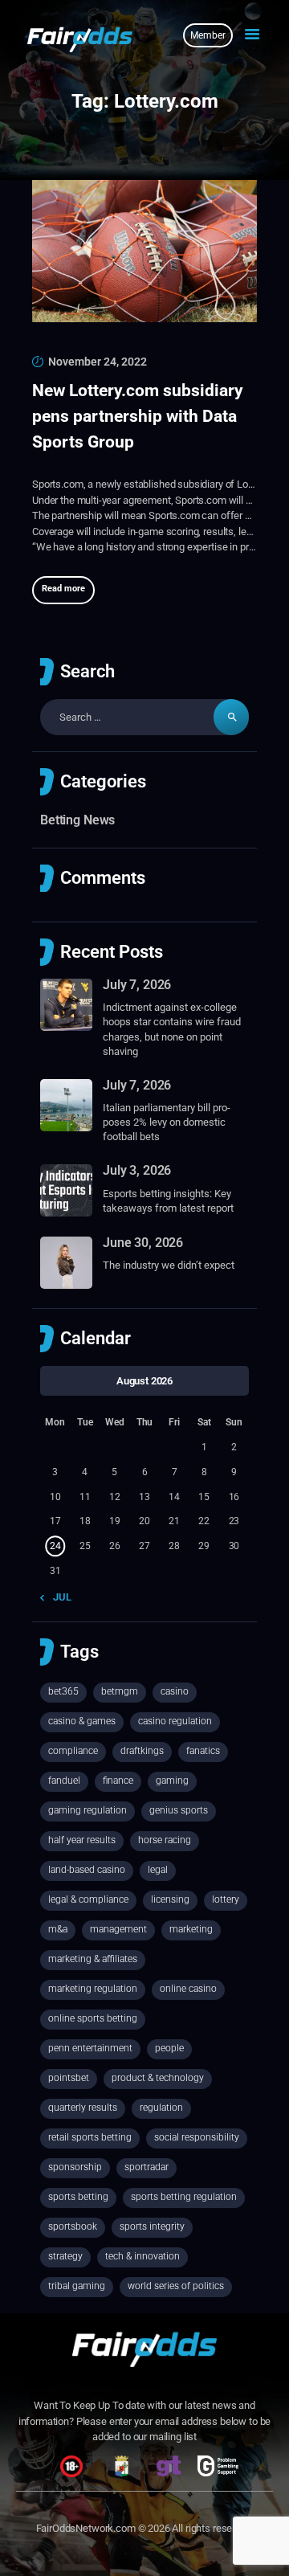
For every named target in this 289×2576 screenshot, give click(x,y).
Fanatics (203, 1751)
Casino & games (82, 1721)
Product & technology (158, 2078)
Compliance (73, 1751)
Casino (175, 1691)
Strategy (65, 2256)
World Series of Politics (176, 2286)
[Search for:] (144, 717)
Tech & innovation (142, 2256)
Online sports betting (93, 2018)
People (169, 2048)
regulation (161, 2108)
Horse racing (165, 1840)
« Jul (59, 1597)
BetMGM (120, 1691)
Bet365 (63, 1691)
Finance (118, 1781)
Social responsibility (197, 2137)
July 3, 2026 (137, 1170)
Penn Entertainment (90, 2048)
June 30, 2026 (143, 1243)
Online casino (188, 1989)
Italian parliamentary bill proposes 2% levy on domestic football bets (167, 1122)
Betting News (77, 820)
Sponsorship (75, 2167)
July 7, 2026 (137, 985)
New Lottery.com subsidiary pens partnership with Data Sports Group (138, 416)
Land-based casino (87, 1870)
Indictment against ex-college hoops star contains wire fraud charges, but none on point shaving (172, 1029)
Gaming (172, 1781)
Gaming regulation (88, 1810)
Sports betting (78, 2197)
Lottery (226, 1899)
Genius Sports (179, 1810)
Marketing (191, 1929)
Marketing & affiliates (93, 1959)
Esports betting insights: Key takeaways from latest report (168, 1201)
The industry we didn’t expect (169, 1265)
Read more (63, 589)
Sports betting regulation (184, 2197)
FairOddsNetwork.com (86, 2528)
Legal (158, 1870)
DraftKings (142, 1751)
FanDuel (64, 1781)
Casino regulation (175, 1721)
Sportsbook (73, 2226)
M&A (58, 1929)
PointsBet (69, 2078)
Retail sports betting (90, 2137)
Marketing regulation (93, 1989)
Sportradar (147, 2167)
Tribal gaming (77, 2286)
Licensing (170, 1899)
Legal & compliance (88, 1899)
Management (118, 1929)
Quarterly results (83, 2108)
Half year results (82, 1840)
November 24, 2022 (98, 362)
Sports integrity (152, 2226)
